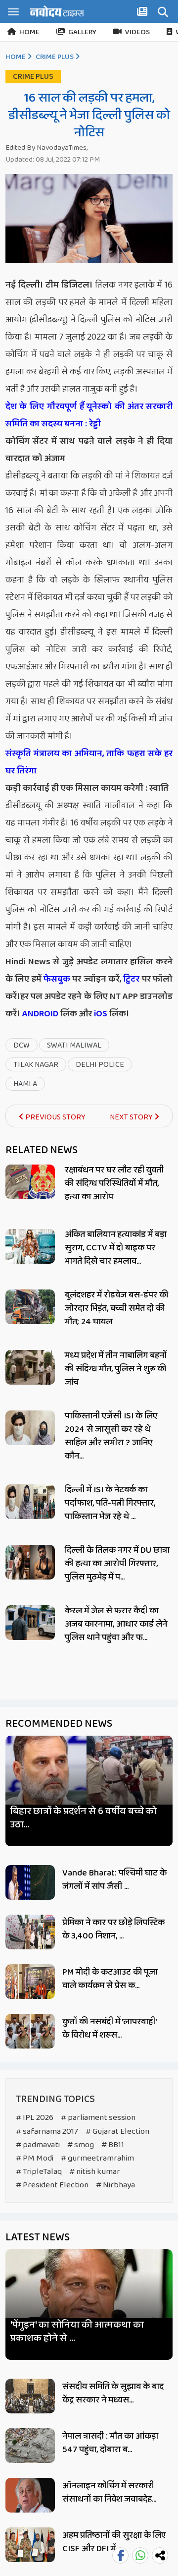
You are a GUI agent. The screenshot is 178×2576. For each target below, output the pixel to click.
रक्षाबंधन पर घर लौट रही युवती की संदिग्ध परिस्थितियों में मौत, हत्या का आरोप (114, 1183)
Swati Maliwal (74, 1045)
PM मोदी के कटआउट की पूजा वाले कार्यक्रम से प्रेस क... (110, 1979)
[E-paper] (143, 13)
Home (29, 32)
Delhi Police (100, 1065)
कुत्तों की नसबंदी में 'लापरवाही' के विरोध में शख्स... (109, 2028)
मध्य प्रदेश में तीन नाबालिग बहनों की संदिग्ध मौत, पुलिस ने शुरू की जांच (116, 1369)
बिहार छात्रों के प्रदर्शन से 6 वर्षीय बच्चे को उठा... (84, 1818)
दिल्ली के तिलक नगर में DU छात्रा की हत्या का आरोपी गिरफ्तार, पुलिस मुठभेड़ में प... (117, 1564)
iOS (100, 1014)
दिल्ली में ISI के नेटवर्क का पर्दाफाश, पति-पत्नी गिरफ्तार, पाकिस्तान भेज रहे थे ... (110, 1503)
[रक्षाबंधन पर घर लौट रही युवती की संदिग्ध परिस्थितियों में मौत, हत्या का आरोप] (30, 1182)
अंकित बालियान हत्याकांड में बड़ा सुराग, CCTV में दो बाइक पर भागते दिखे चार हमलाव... (116, 1248)
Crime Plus (55, 57)
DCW (22, 1045)
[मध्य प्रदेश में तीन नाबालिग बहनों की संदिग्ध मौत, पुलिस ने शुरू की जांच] (30, 1367)
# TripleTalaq (39, 2172)
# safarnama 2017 (47, 2132)
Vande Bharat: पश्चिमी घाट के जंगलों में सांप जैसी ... (114, 1880)
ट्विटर (131, 979)
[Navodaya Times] (57, 11)
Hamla (25, 1084)
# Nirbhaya (115, 2185)
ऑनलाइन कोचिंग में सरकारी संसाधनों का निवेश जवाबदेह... (109, 2492)
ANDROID (39, 1014)
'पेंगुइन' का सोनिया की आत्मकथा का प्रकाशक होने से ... (77, 2332)
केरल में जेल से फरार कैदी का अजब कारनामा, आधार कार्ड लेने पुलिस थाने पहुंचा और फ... (116, 1624)
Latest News (38, 2237)
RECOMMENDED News (59, 1724)
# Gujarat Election (117, 2132)
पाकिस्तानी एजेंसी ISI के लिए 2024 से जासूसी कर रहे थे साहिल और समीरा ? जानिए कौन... (111, 1436)
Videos (137, 32)
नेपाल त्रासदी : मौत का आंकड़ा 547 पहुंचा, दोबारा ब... (110, 2443)
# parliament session (98, 2118)
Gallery (82, 32)
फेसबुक (57, 979)
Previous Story (55, 1117)
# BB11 (113, 2145)
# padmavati (38, 2145)
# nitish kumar (95, 2172)
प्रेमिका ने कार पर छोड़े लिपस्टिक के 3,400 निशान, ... (113, 1929)
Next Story (132, 1117)
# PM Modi (35, 2158)
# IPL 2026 (35, 2118)
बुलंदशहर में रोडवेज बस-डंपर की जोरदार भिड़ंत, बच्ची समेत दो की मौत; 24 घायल (116, 1308)
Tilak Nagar (36, 1065)
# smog (81, 2145)
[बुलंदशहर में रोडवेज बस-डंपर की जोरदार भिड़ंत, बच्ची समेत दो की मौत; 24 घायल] (30, 1307)
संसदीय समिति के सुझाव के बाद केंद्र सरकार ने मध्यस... (113, 2393)
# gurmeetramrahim (97, 2158)
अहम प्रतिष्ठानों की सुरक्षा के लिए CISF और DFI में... (114, 2542)
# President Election (52, 2185)
